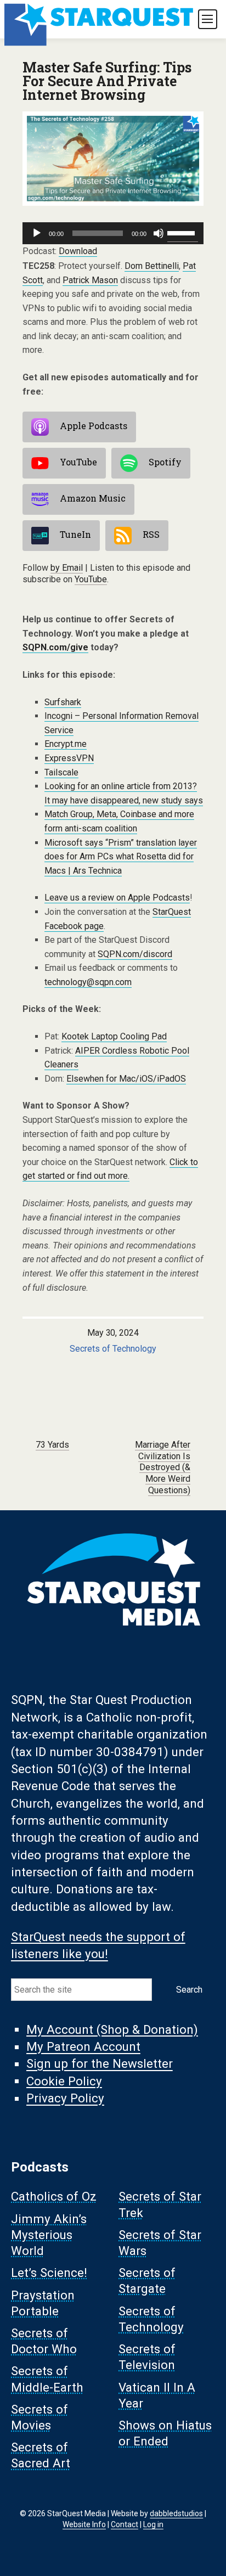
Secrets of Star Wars (160, 2243)
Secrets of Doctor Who (44, 2341)
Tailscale (61, 772)
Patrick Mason (90, 280)
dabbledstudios (176, 2513)
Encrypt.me (66, 744)
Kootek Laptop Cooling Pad (114, 1036)
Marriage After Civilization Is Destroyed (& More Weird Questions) (163, 1467)
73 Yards (52, 1445)
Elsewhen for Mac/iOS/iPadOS (126, 1079)
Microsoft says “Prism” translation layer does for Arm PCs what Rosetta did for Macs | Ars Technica (121, 857)
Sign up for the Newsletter (100, 2064)
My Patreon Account (83, 2047)
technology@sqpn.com (88, 982)
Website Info (84, 2524)
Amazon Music (93, 498)
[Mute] (159, 233)
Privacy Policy (65, 2099)
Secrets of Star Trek (160, 2205)
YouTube (78, 462)
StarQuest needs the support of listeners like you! (98, 1945)
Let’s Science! (49, 2273)
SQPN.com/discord (135, 954)
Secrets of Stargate (147, 2281)
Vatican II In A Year (157, 2395)
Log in (153, 2524)
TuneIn (75, 534)
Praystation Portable (43, 2303)
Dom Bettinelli (152, 266)
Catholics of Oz (54, 2197)
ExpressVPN (69, 758)
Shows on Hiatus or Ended (165, 2433)
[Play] (37, 233)
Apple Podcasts (94, 426)
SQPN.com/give (55, 647)
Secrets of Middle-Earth (47, 2379)
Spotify (165, 462)
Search (189, 1990)
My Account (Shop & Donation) (112, 2029)
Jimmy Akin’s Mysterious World (49, 2235)
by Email (67, 568)
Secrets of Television (147, 2357)
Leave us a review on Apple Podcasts (117, 898)
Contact (125, 2524)
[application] (113, 233)
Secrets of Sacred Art (41, 2456)
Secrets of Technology (113, 1349)
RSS (151, 534)
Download (78, 251)
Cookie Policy (64, 2081)
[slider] (183, 232)
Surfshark (63, 702)
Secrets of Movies (39, 2417)
